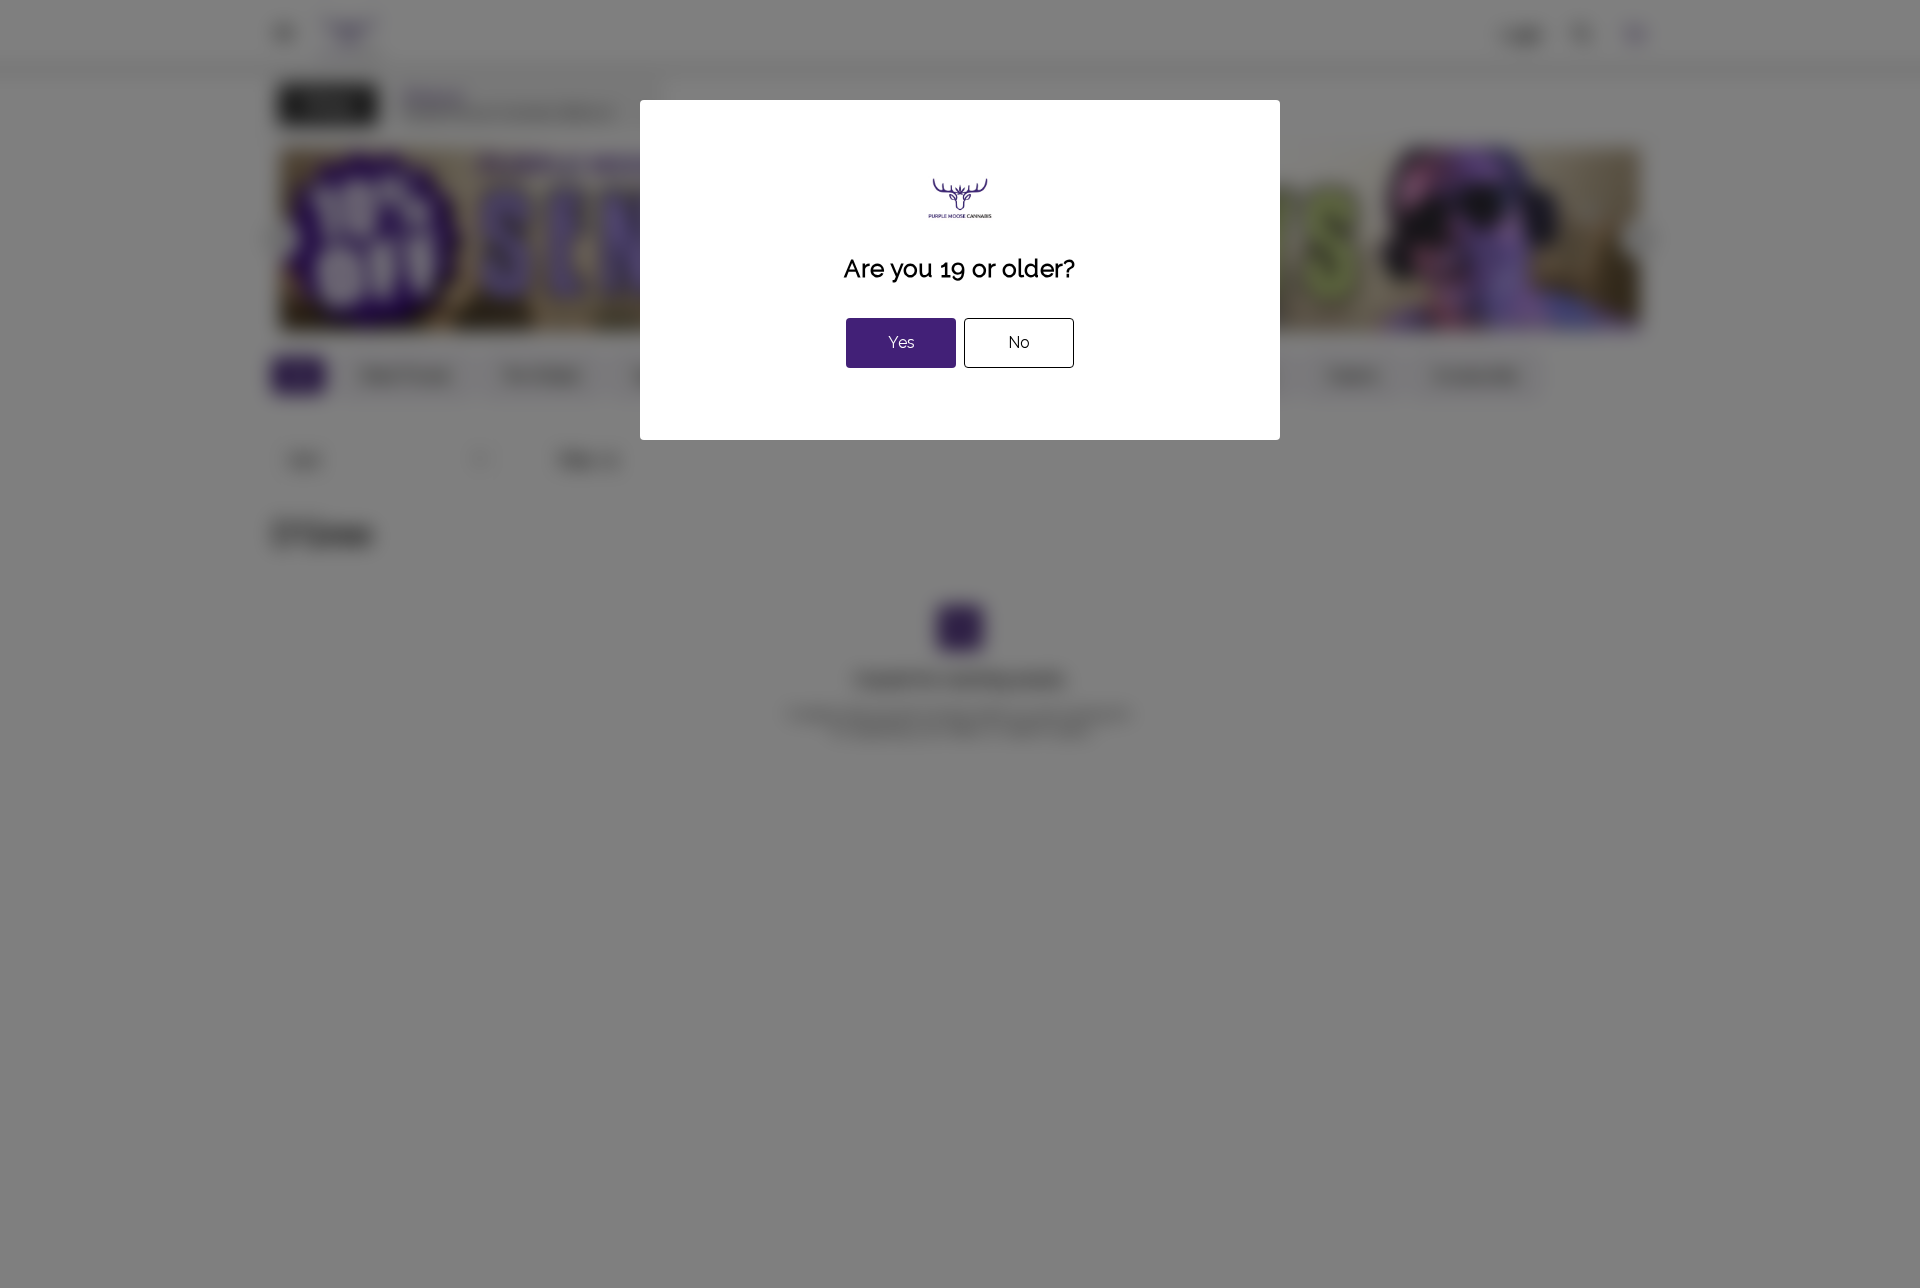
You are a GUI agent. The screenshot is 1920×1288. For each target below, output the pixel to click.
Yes (901, 342)
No (1019, 342)
